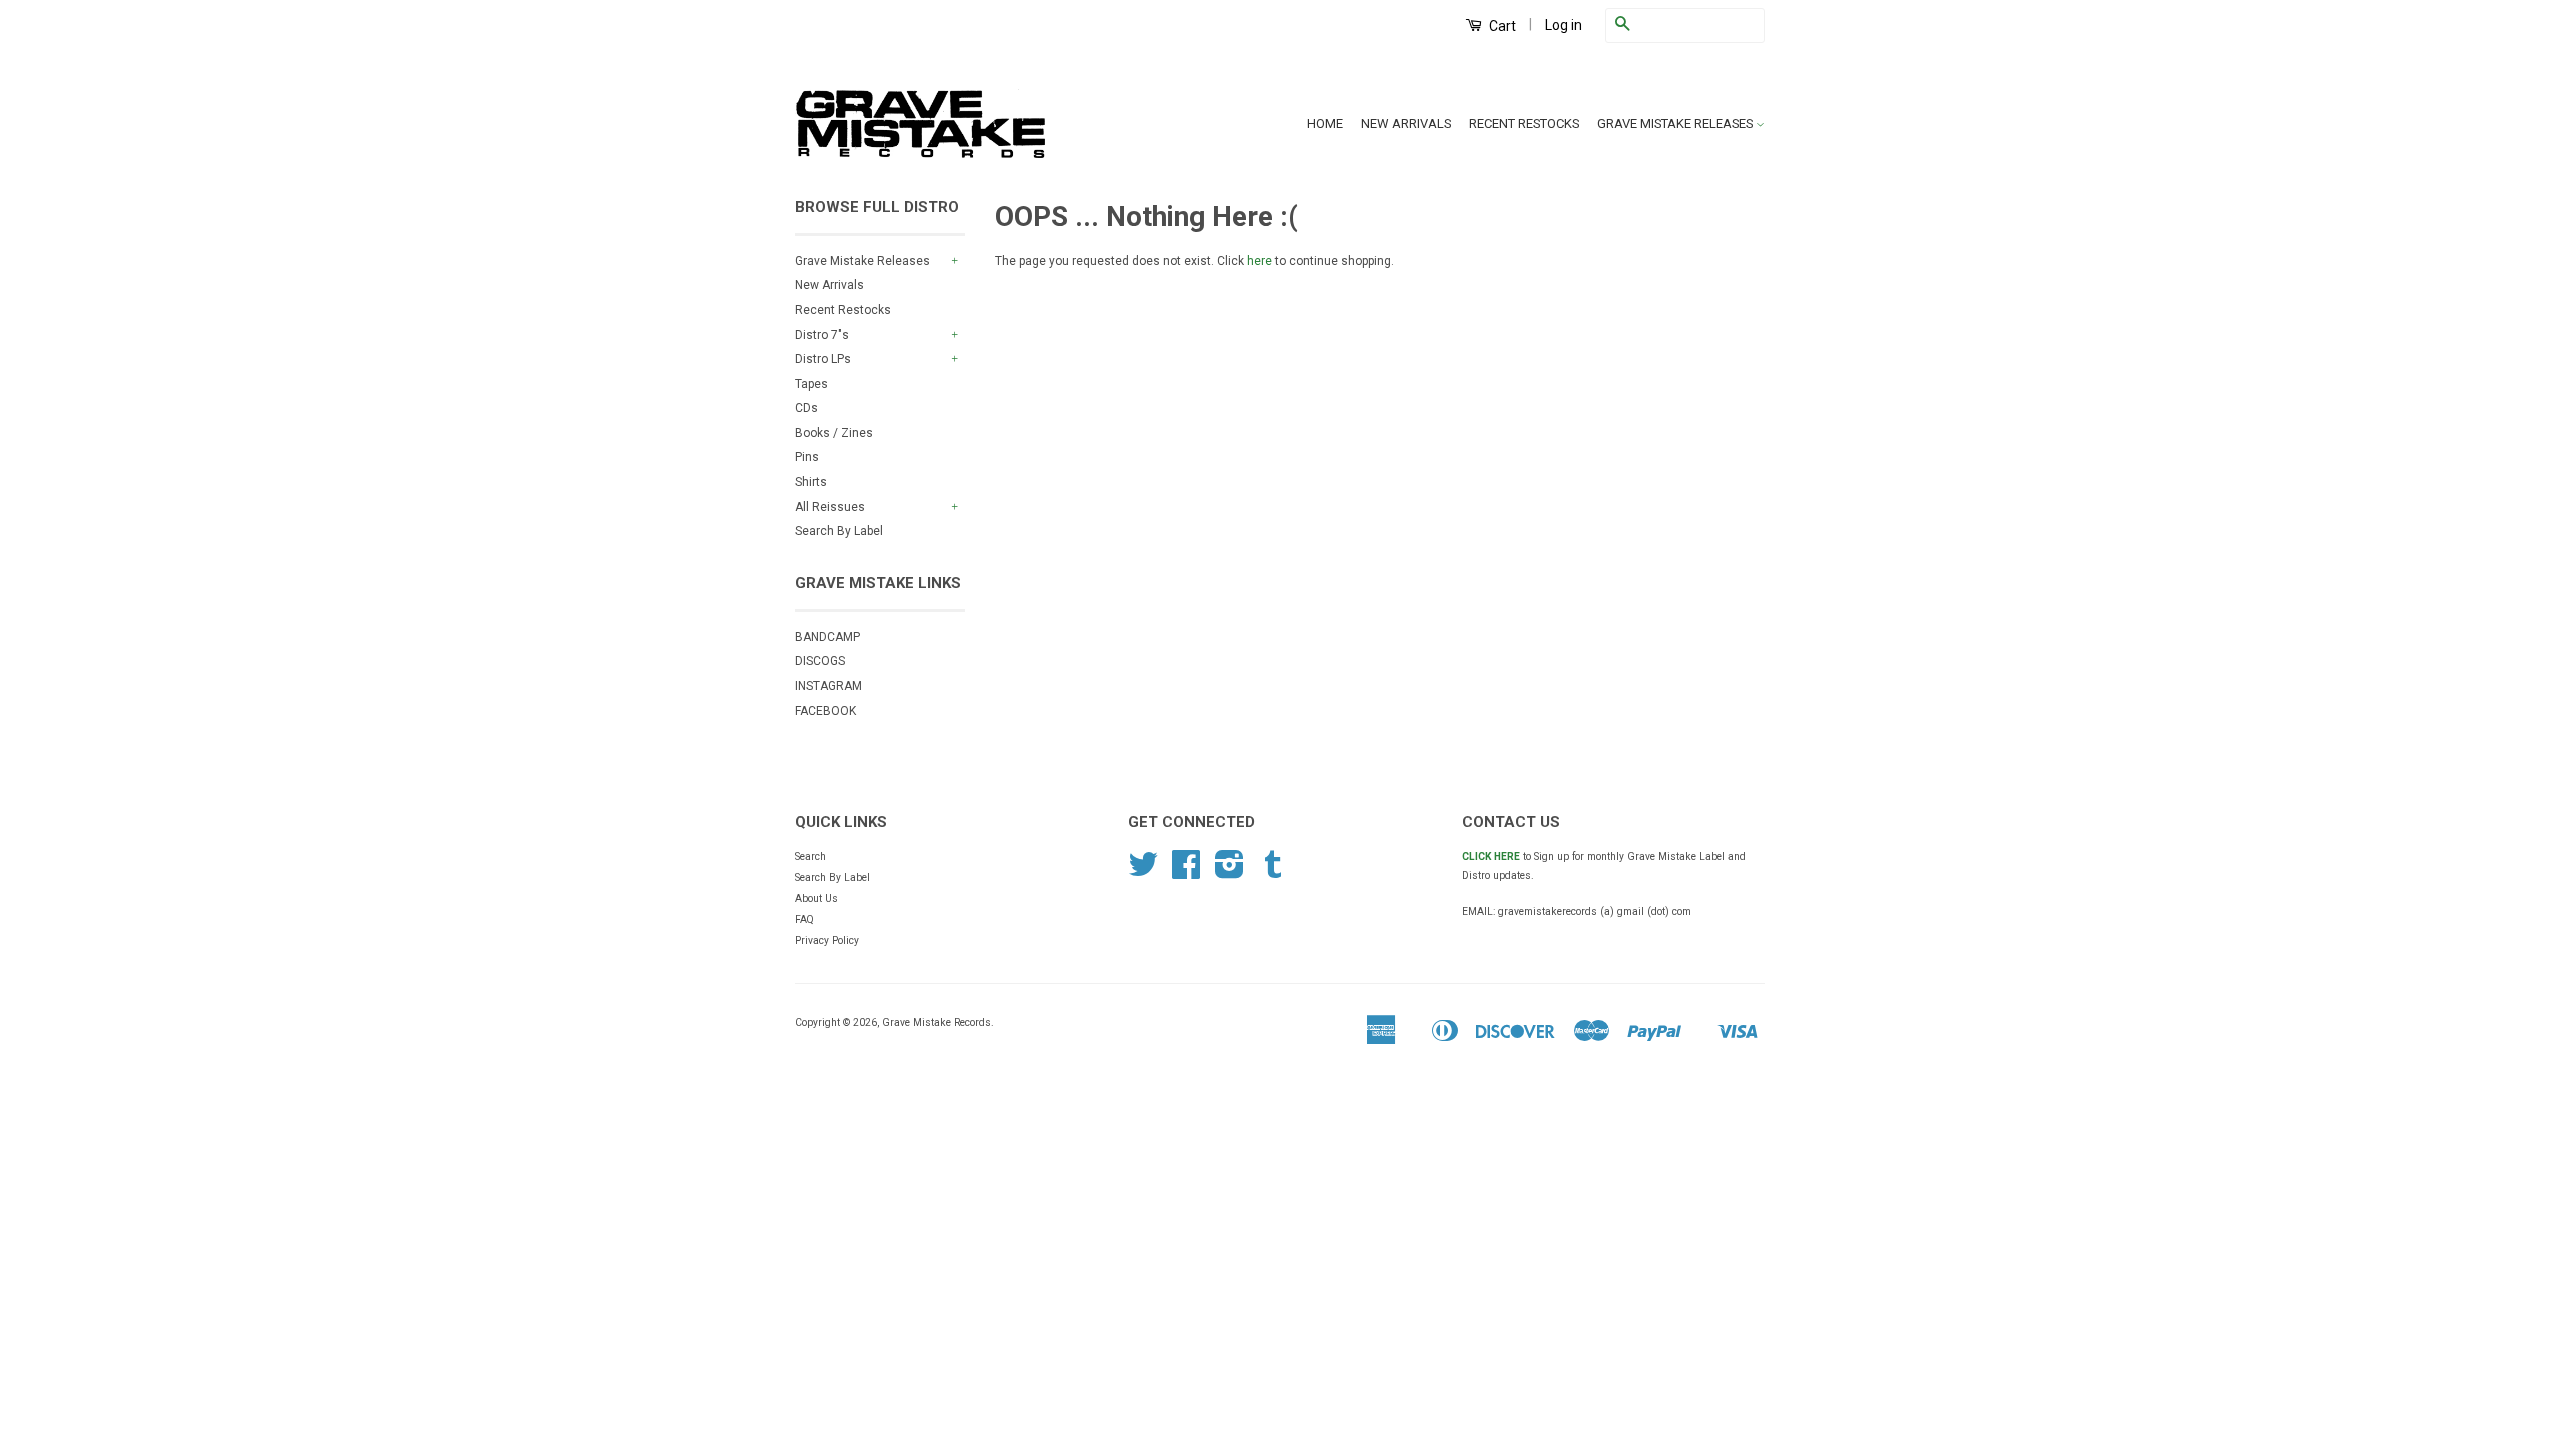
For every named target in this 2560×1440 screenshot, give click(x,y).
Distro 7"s (822, 335)
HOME (1325, 123)
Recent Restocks (843, 310)
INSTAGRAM (828, 686)
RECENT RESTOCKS (1524, 123)
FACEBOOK (825, 711)
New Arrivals (829, 285)
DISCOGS (820, 661)
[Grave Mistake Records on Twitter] (1143, 872)
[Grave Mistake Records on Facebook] (1186, 872)
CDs (806, 408)
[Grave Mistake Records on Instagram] (1229, 872)
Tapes (811, 384)
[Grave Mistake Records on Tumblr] (1273, 872)
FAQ (804, 919)
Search (810, 856)
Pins (807, 457)
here (1259, 261)
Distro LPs (823, 359)
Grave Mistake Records (936, 1022)
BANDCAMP (827, 637)
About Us (816, 898)
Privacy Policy (827, 940)
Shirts (811, 482)
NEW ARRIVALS (1406, 123)
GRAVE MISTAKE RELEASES (1676, 123)
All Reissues (830, 507)
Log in (1563, 25)
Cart (1501, 26)
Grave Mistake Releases (862, 261)
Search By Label (839, 531)
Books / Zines (834, 433)
